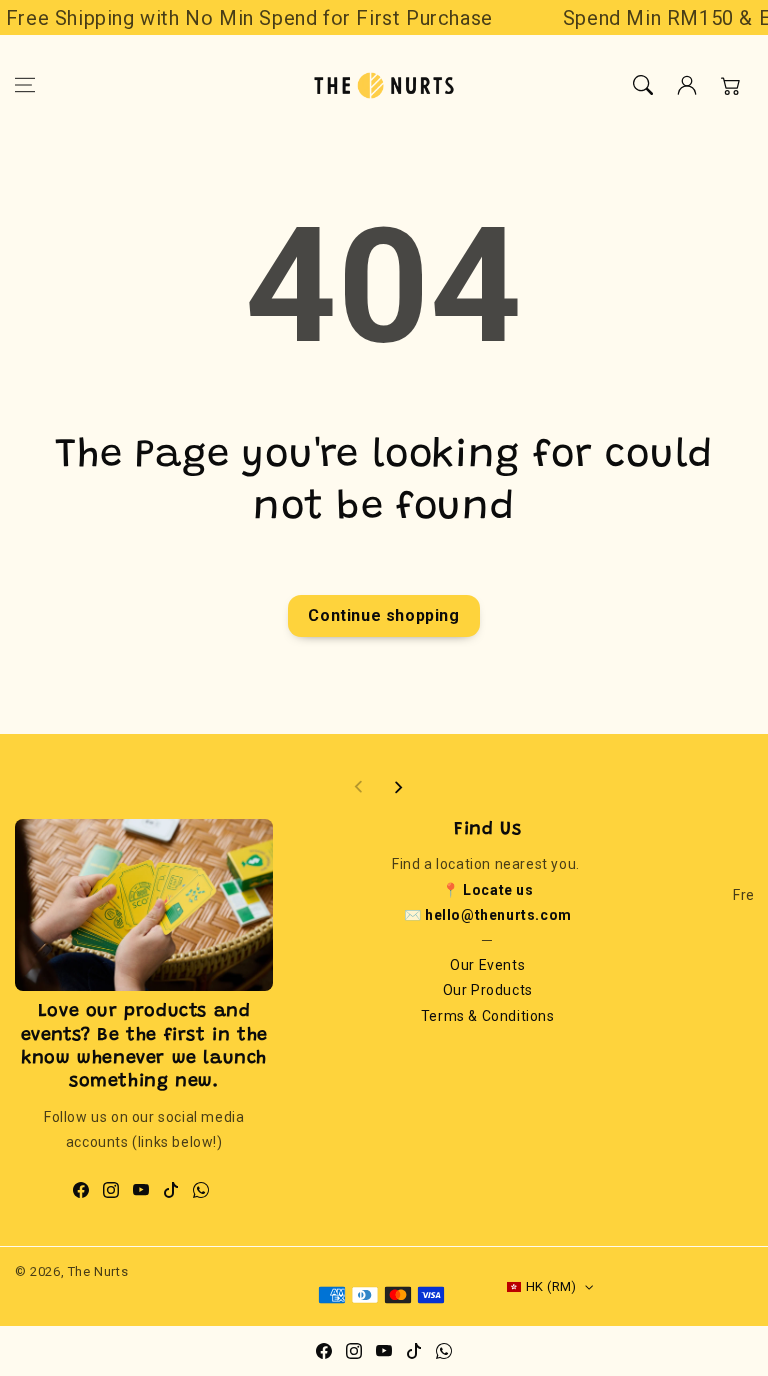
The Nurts (98, 1271)
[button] (25, 85)
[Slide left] (359, 787)
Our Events (487, 965)
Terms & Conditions (488, 1016)
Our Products (488, 990)
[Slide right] (398, 787)
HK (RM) (551, 1286)
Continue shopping (383, 615)
